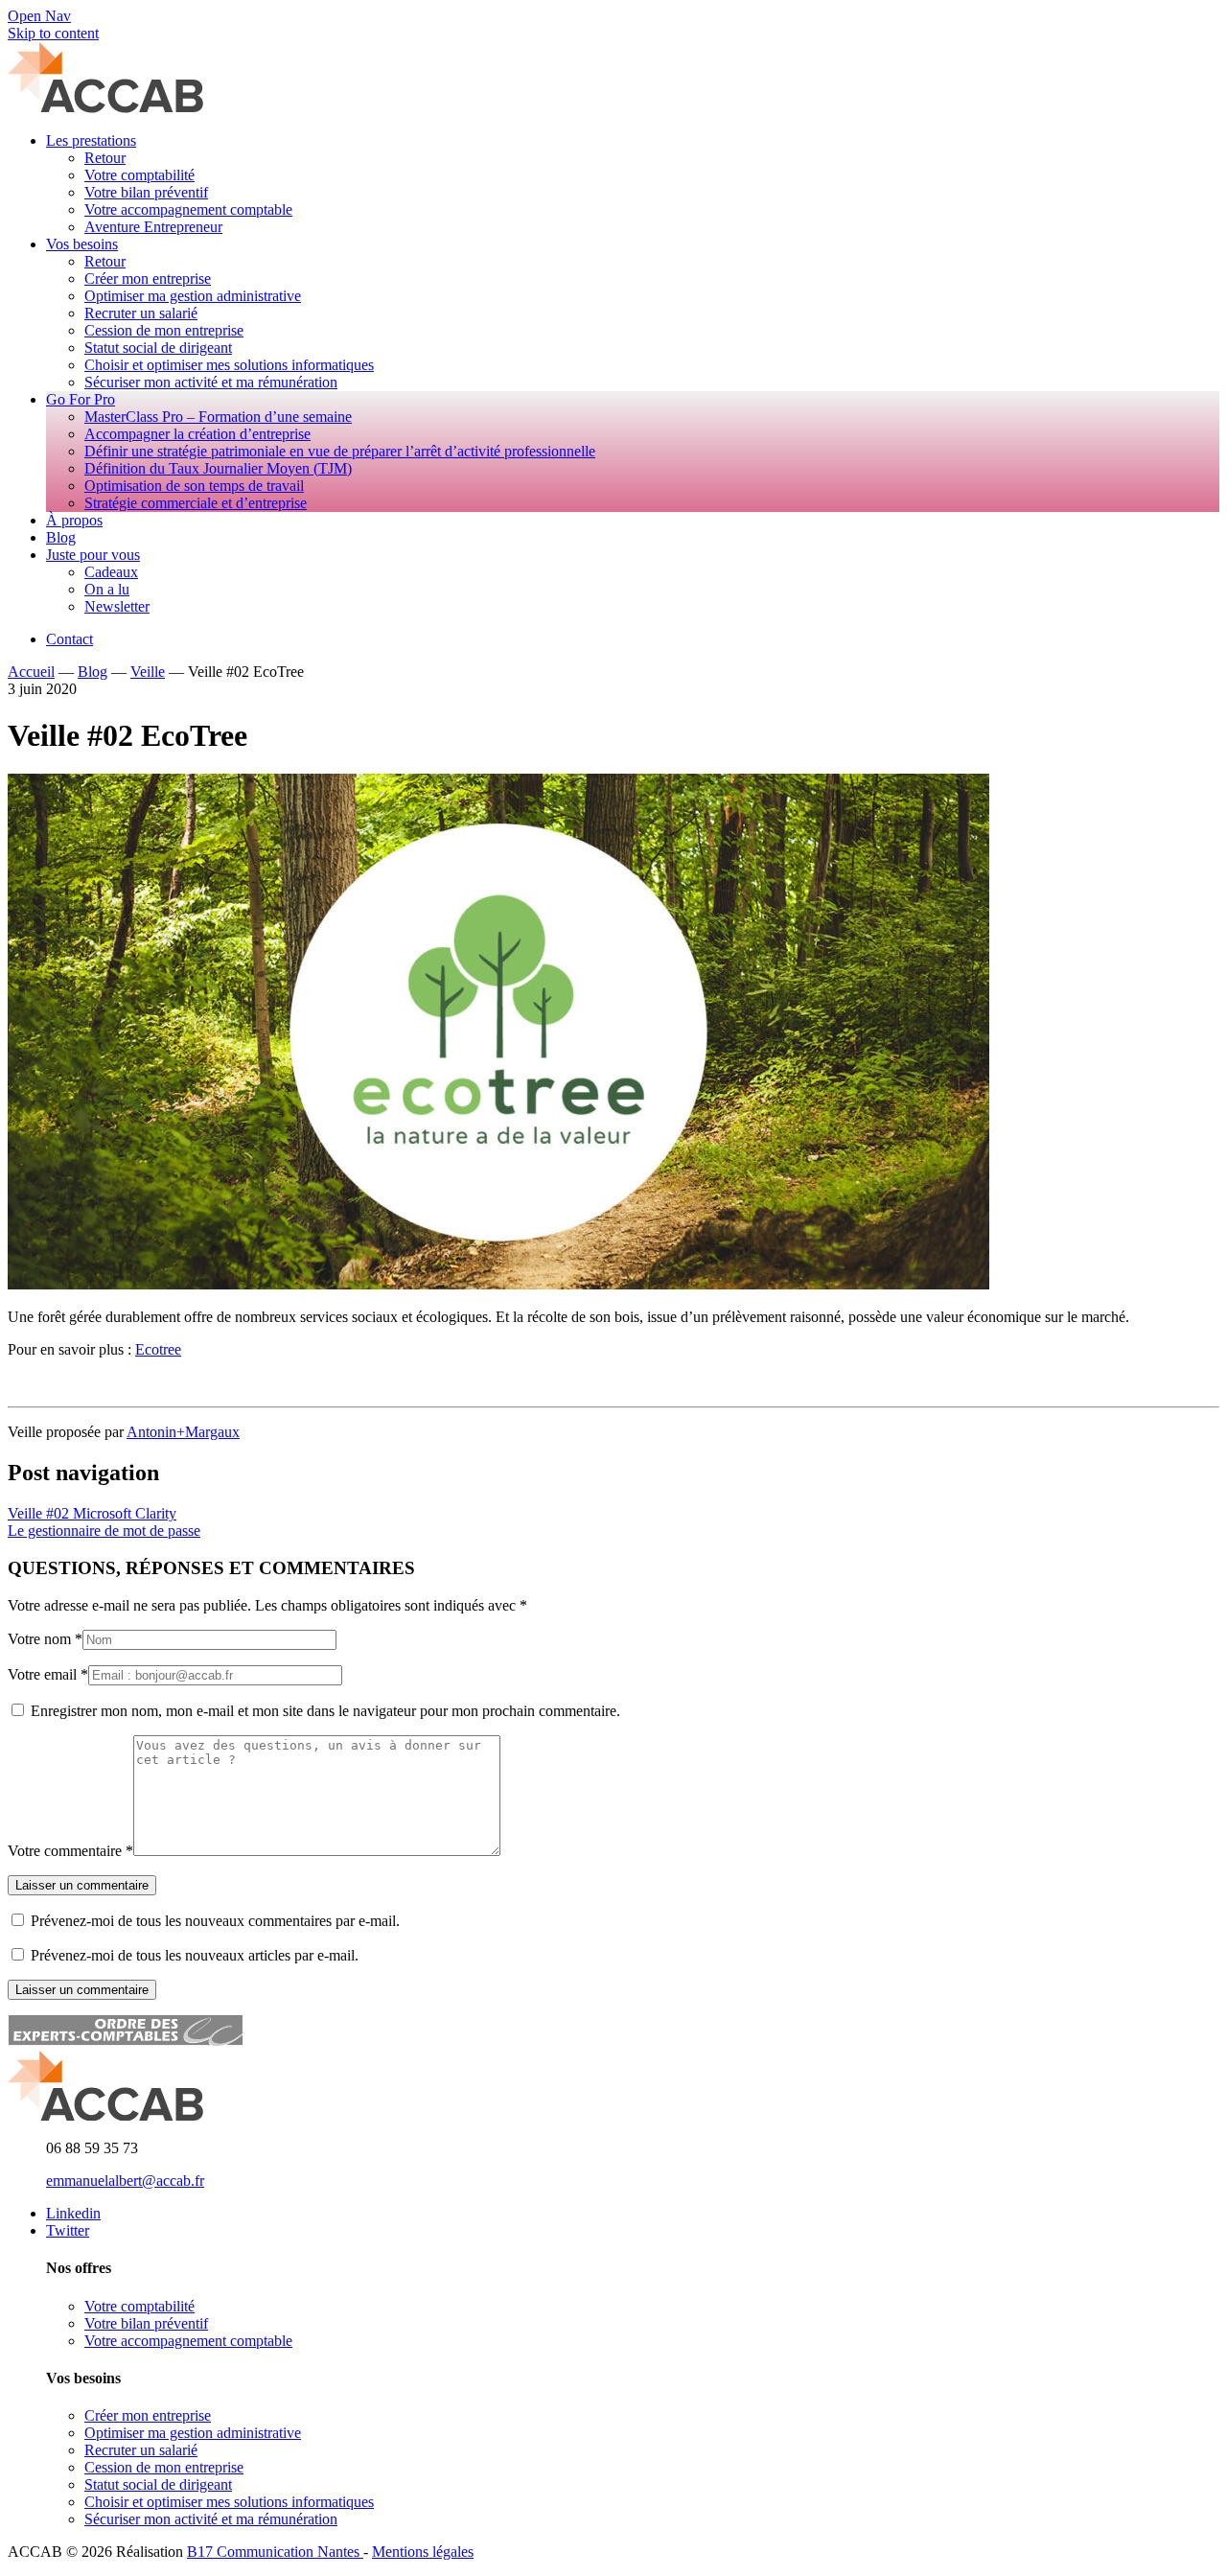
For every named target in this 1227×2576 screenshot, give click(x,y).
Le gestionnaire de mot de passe (104, 1531)
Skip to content (53, 33)
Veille (148, 672)
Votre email (42, 1674)
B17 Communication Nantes (275, 2552)
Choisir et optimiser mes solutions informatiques (229, 2502)
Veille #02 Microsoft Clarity (92, 1513)
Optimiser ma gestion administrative (193, 2433)
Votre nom (39, 1639)
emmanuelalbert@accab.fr (125, 2181)
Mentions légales (423, 2552)
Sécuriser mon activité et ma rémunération (211, 2519)
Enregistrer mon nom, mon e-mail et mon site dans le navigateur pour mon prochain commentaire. (325, 1711)
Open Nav (39, 16)
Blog (93, 672)
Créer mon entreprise (148, 2415)
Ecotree (158, 1349)
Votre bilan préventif (146, 2323)
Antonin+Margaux (183, 1432)
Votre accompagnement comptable (188, 2341)
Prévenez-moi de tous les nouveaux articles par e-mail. (195, 1955)
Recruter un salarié (141, 2450)
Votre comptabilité (139, 2306)
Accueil (31, 672)
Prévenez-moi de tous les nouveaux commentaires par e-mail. (215, 1921)
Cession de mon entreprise (164, 2467)
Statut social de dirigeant (158, 2484)
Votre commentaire (65, 1851)
